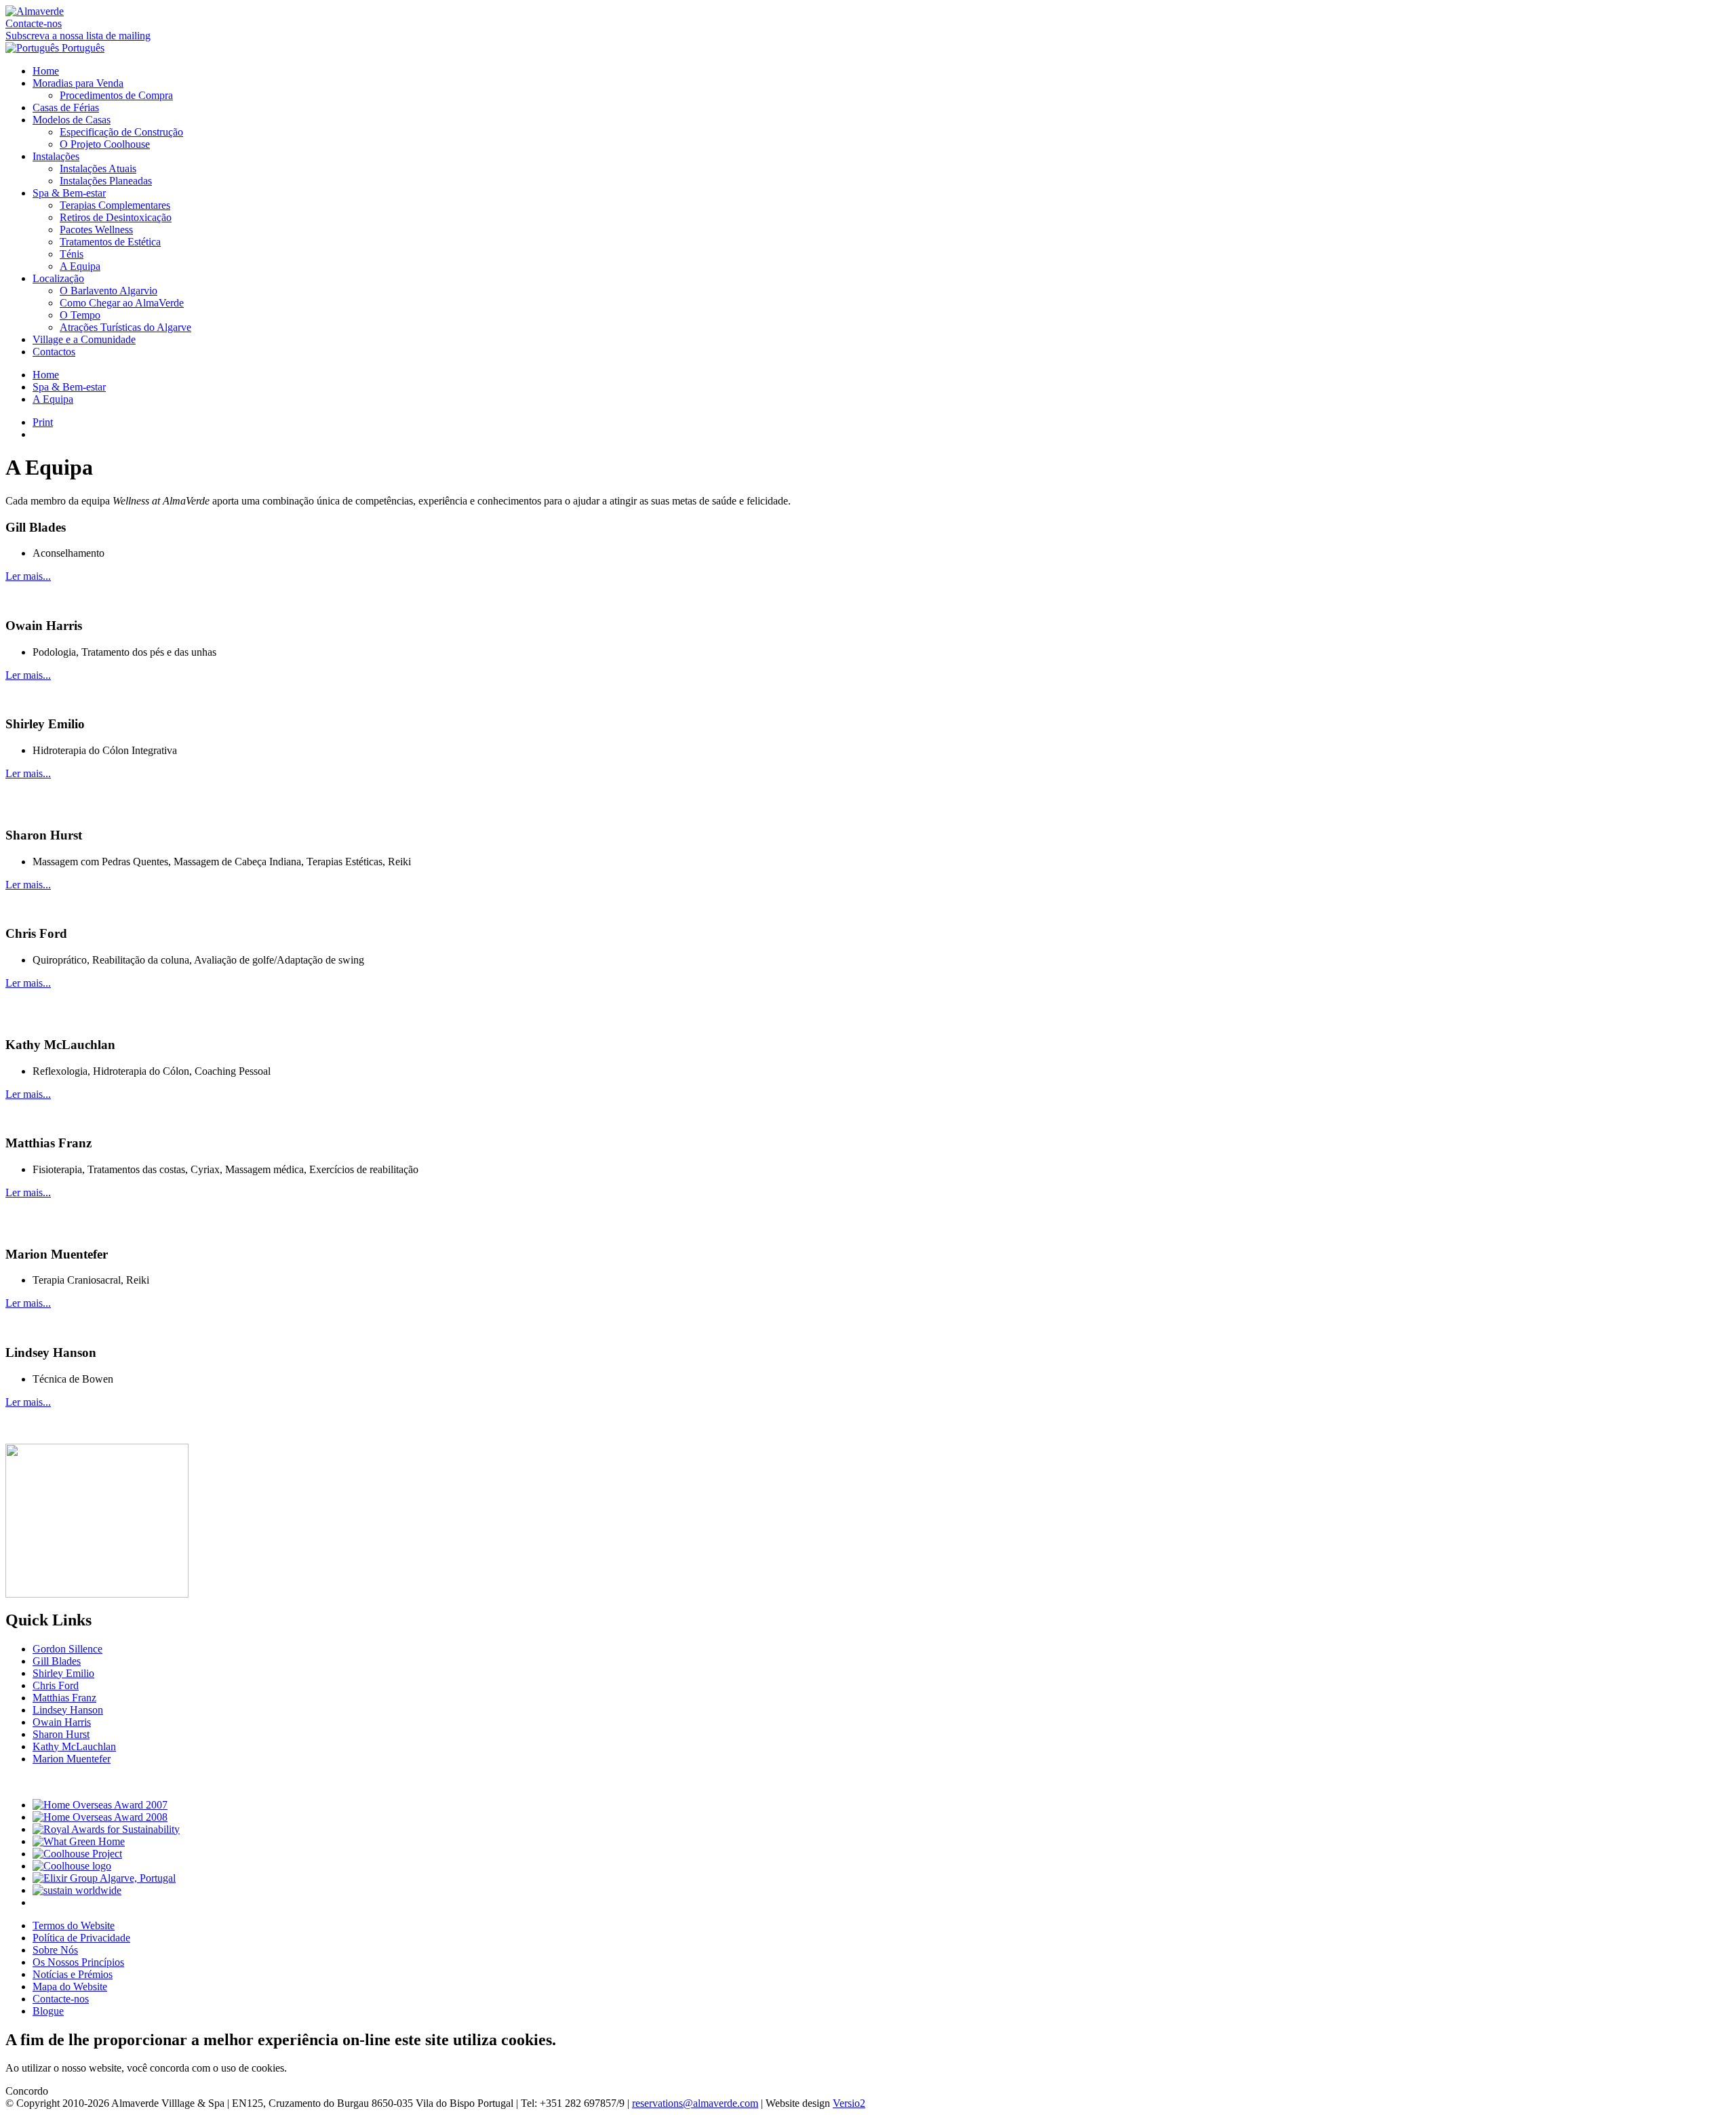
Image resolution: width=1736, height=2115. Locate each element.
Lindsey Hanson (68, 1710)
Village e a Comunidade (84, 339)
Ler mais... (28, 576)
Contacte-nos (34, 23)
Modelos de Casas (72, 120)
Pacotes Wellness (96, 230)
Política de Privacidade (81, 1938)
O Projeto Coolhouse (105, 144)
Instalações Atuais (98, 169)
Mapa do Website (70, 1986)
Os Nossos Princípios (78, 1962)
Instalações (56, 156)
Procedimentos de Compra (116, 95)
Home (46, 71)
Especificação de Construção (121, 132)
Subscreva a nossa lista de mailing (78, 36)
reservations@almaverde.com (695, 2103)
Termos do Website (74, 1925)
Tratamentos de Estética (110, 242)
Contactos (54, 352)
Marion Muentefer (72, 1759)
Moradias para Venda (78, 83)
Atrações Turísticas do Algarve (125, 327)
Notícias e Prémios (73, 1974)
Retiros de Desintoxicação (116, 217)
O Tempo (80, 315)
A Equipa (80, 266)
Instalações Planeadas (106, 181)
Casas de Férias (66, 107)
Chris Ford (56, 1685)
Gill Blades (57, 1661)
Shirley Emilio (63, 1673)
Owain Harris (62, 1722)
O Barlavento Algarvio (108, 291)
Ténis (72, 254)
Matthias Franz (64, 1698)
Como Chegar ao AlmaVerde (122, 303)
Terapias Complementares (115, 205)
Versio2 (849, 2103)
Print (43, 422)
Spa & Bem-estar (69, 193)
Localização (58, 278)
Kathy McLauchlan (74, 1746)
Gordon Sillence (67, 1649)
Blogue (48, 2011)
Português (82, 48)
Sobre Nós (55, 1950)
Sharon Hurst (61, 1734)
